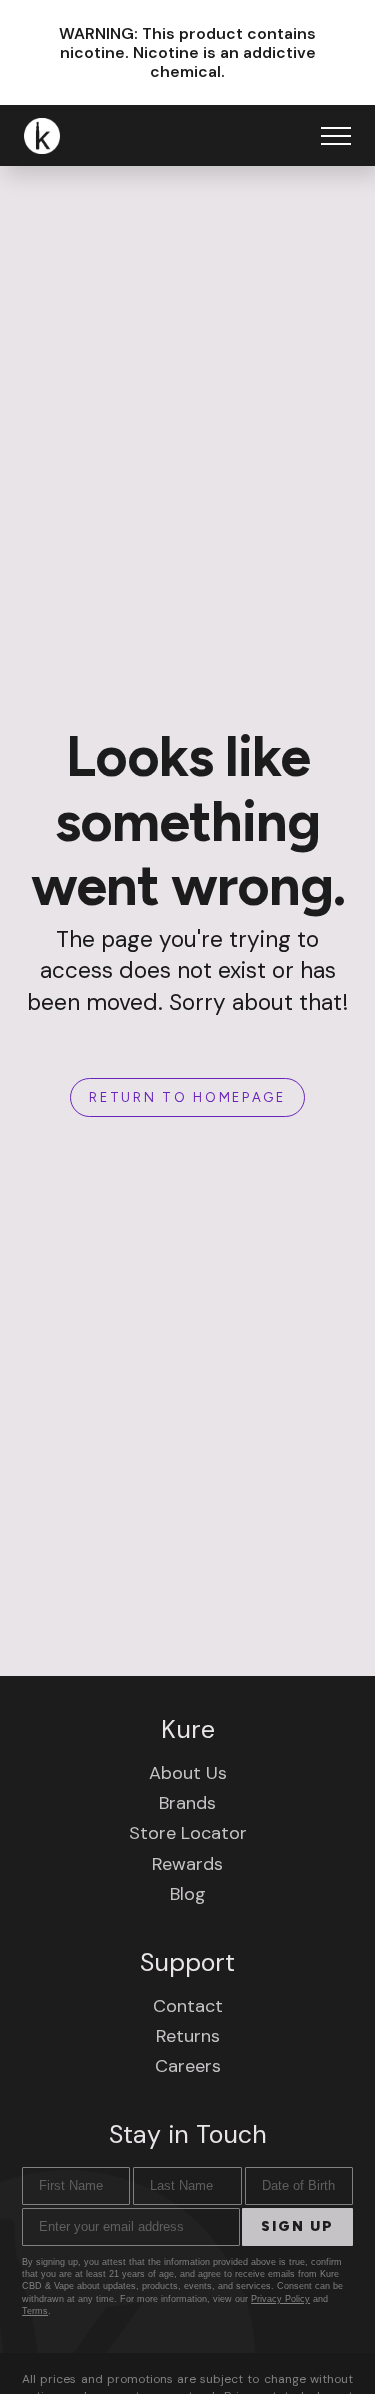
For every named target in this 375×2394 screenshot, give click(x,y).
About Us (188, 1773)
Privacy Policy (280, 2299)
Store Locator (188, 1833)
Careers (188, 2066)
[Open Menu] (336, 136)
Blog (188, 1894)
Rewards (187, 1864)
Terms (35, 2311)
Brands (187, 1803)
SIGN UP (297, 2226)
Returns (188, 2036)
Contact (188, 2006)
